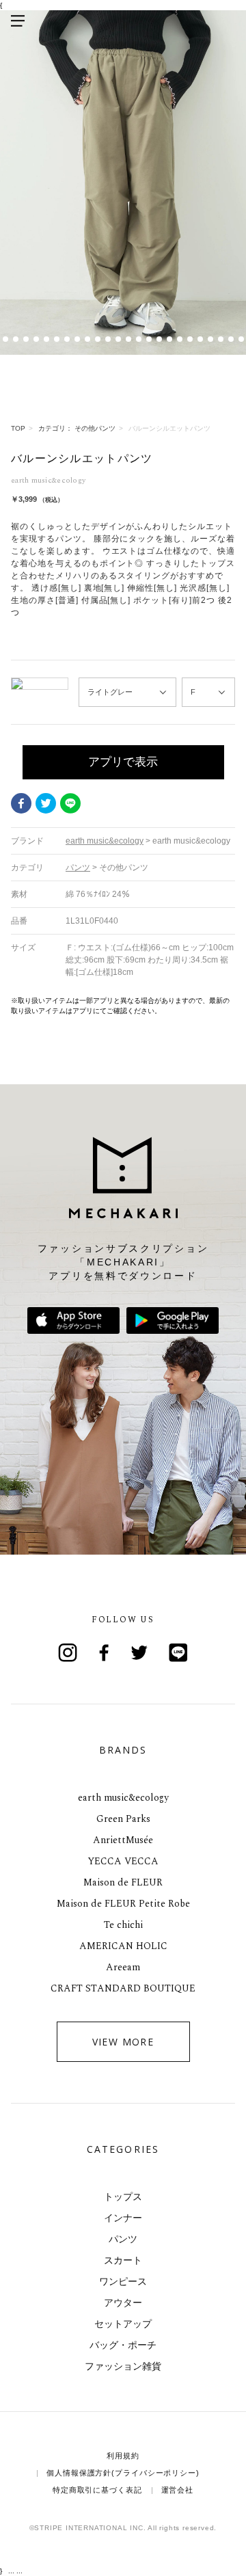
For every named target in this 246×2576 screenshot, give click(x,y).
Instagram (68, 1652)
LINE (70, 803)
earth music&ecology (123, 1798)
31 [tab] (190, 339)
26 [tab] (138, 339)
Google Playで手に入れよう (173, 1320)
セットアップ (123, 2324)
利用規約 (123, 2456)
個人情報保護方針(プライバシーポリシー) (123, 2473)
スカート (123, 2260)
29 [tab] (169, 339)
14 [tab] (15, 339)
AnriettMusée (123, 1840)
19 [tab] (67, 339)
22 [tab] (97, 339)
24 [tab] (118, 339)
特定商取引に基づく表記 (97, 2490)
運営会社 (178, 2490)
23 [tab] (108, 339)
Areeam (123, 1967)
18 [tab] (56, 339)
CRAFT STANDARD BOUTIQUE (123, 1988)
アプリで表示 (123, 762)
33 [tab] (210, 339)
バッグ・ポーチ (123, 2345)
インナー (123, 2218)
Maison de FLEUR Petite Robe (123, 1904)
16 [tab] (36, 339)
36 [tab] (241, 339)
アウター (123, 2303)
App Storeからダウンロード (73, 1320)
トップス (123, 2197)
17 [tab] (46, 339)
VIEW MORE (123, 2042)
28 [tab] (159, 339)
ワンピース (123, 2281)
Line (178, 1652)
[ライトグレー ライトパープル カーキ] (127, 692)
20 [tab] (77, 339)
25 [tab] (128, 339)
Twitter (46, 803)
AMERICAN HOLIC (123, 1946)
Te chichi (123, 1925)
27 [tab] (149, 339)
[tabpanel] (123, 183)
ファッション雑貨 (123, 2366)
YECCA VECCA (123, 1861)
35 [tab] (231, 339)
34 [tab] (220, 339)
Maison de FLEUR (123, 1882)
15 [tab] (26, 339)
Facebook (21, 803)
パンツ (123, 2239)
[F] (208, 692)
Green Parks (123, 1819)
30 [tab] (179, 339)
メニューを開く (18, 21)
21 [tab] (87, 339)
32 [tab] (200, 339)
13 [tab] (5, 339)
